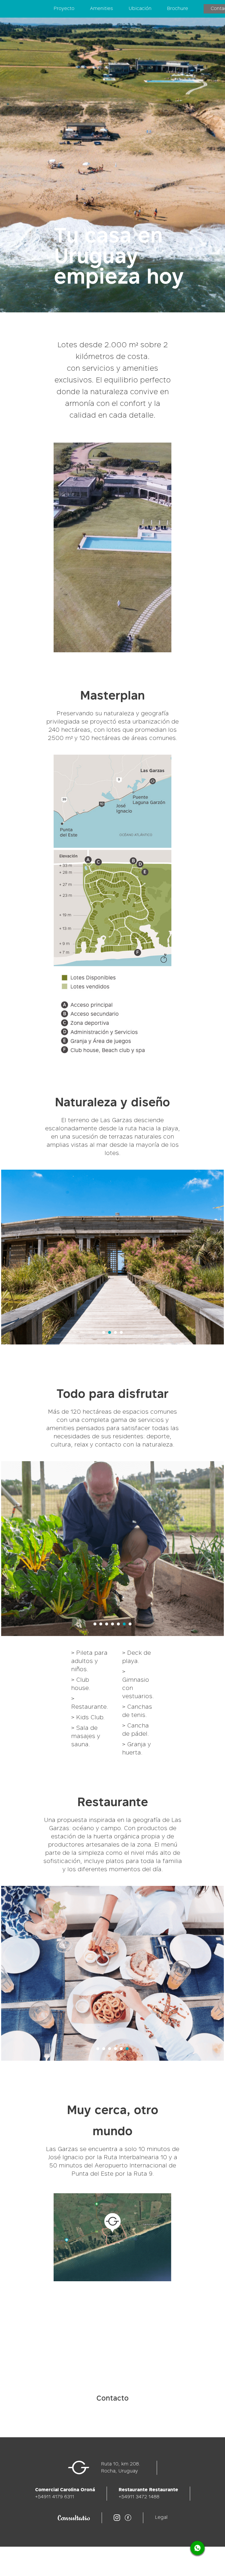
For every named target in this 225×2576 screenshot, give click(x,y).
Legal (161, 2518)
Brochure (178, 9)
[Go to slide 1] (104, 1332)
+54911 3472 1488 (139, 2497)
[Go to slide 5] (118, 1624)
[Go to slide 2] (110, 1332)
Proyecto (64, 9)
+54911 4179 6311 (55, 2497)
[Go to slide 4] (121, 1332)
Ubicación (140, 9)
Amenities (102, 9)
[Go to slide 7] (130, 1624)
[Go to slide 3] (115, 1332)
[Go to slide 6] (124, 1624)
